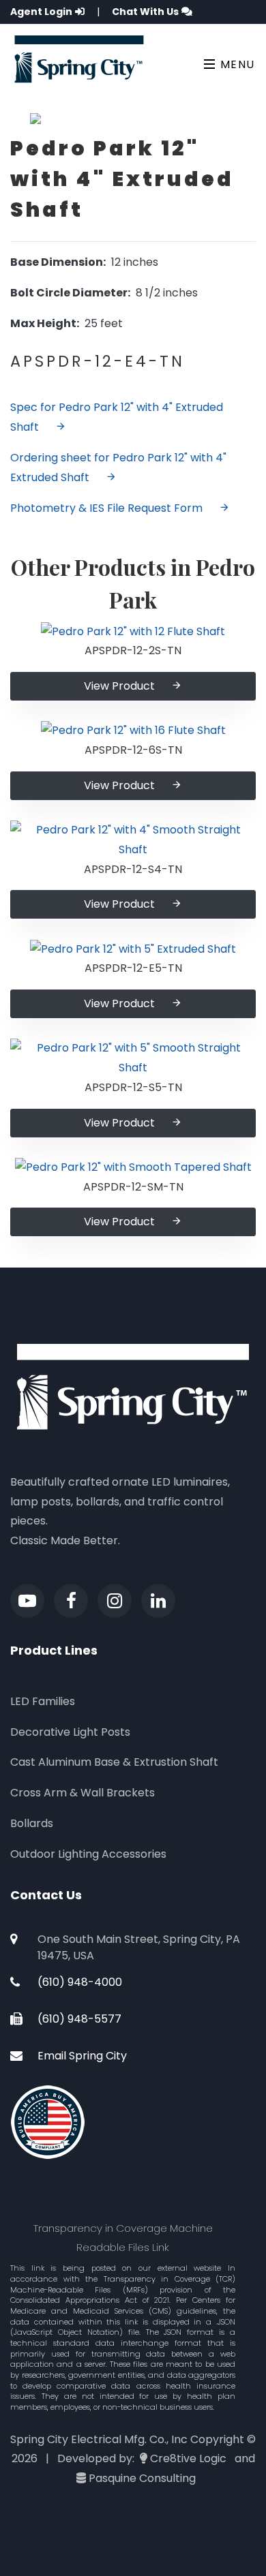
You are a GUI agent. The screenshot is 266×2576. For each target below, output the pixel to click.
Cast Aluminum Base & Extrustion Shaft (114, 1762)
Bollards (32, 1823)
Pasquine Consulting (142, 2478)
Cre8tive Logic (188, 2458)
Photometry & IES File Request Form (106, 508)
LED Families (43, 1701)
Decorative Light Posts (70, 1732)
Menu (236, 64)
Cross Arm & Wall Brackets (83, 1793)
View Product (119, 686)
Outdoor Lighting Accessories (88, 1854)
